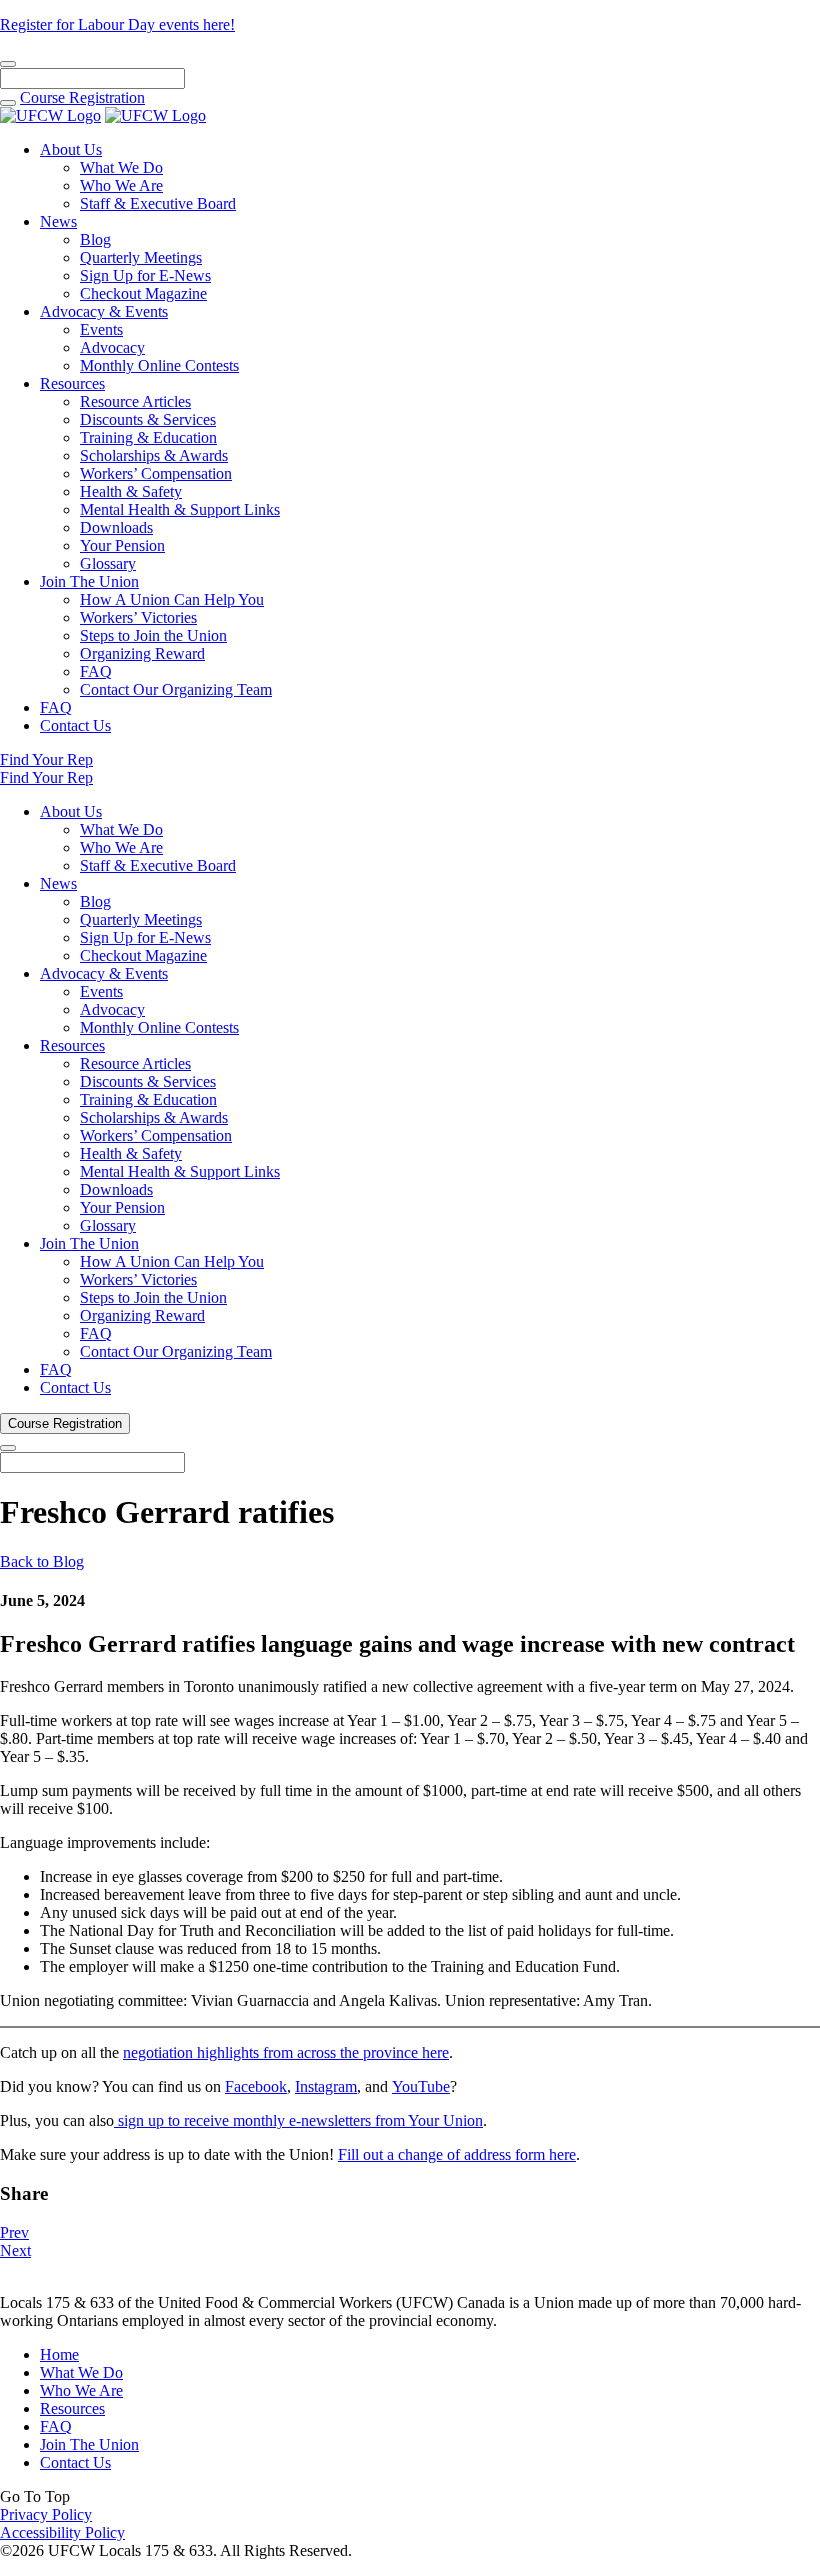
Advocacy (112, 347)
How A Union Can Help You (172, 599)
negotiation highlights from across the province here (286, 2052)
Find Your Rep (46, 759)
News (58, 221)
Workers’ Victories (138, 617)
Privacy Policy (46, 2514)
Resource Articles (135, 401)
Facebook (256, 2086)
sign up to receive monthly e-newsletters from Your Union (298, 2120)
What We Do (121, 167)
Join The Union (89, 581)
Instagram (326, 2086)
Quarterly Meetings (141, 257)
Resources (72, 383)
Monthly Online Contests (159, 365)
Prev (14, 2232)
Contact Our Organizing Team (176, 689)
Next (15, 2250)
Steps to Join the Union (153, 635)
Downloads (116, 527)
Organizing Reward (142, 653)
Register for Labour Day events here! (117, 24)
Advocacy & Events (104, 311)
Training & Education (148, 437)
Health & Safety (131, 491)
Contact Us (75, 725)
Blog (95, 239)
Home (59, 2354)
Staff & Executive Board (158, 203)
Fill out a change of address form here (457, 2154)
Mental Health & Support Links (180, 509)
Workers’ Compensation (156, 473)
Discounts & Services (148, 419)
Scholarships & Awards (154, 455)
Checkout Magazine (143, 293)
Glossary (108, 563)
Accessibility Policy (62, 2532)
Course (82, 97)
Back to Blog (42, 1561)
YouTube (421, 2086)
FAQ (96, 671)
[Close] (8, 64)
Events (101, 329)
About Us (71, 149)
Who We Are (121, 185)
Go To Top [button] (35, 2496)
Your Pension (122, 545)
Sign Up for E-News (145, 275)
